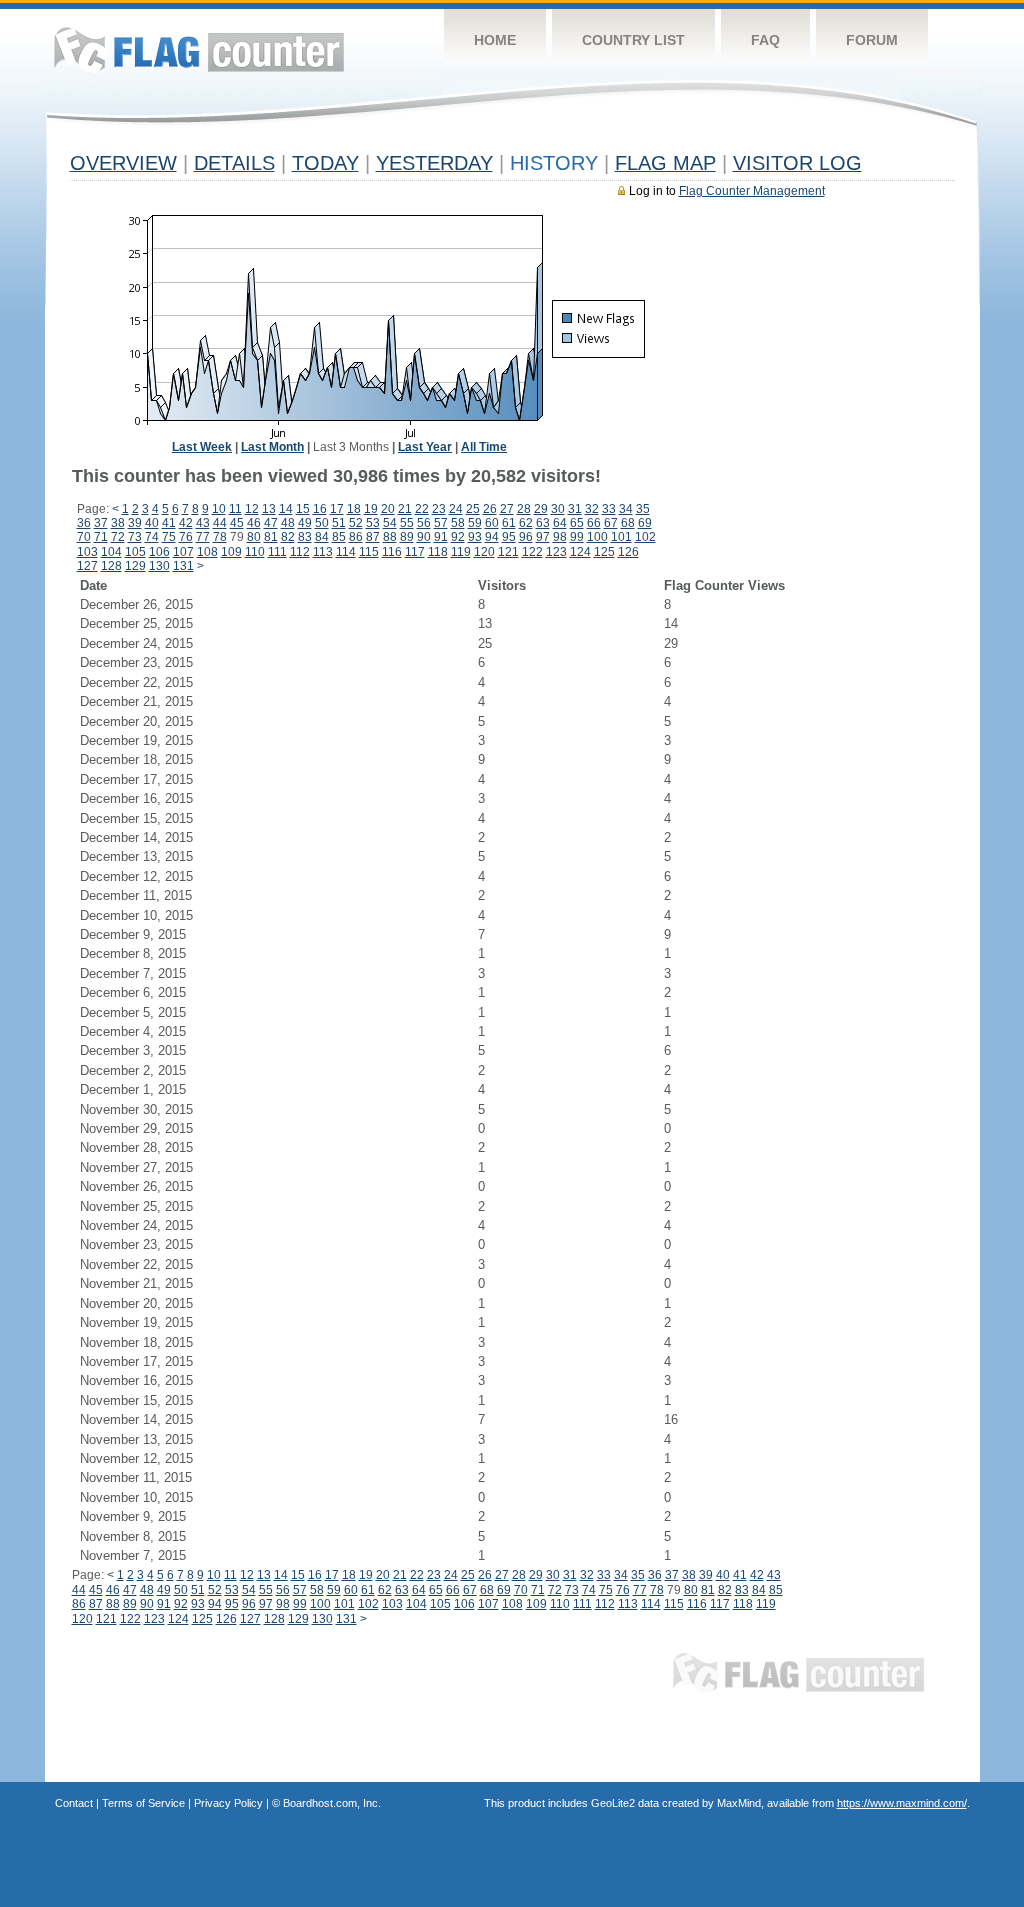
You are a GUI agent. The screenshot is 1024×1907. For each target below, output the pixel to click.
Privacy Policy (228, 1803)
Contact (74, 1803)
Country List (633, 40)
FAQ (765, 40)
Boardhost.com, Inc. (332, 1803)
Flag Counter (199, 49)
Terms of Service (143, 1803)
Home (495, 40)
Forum (872, 40)
